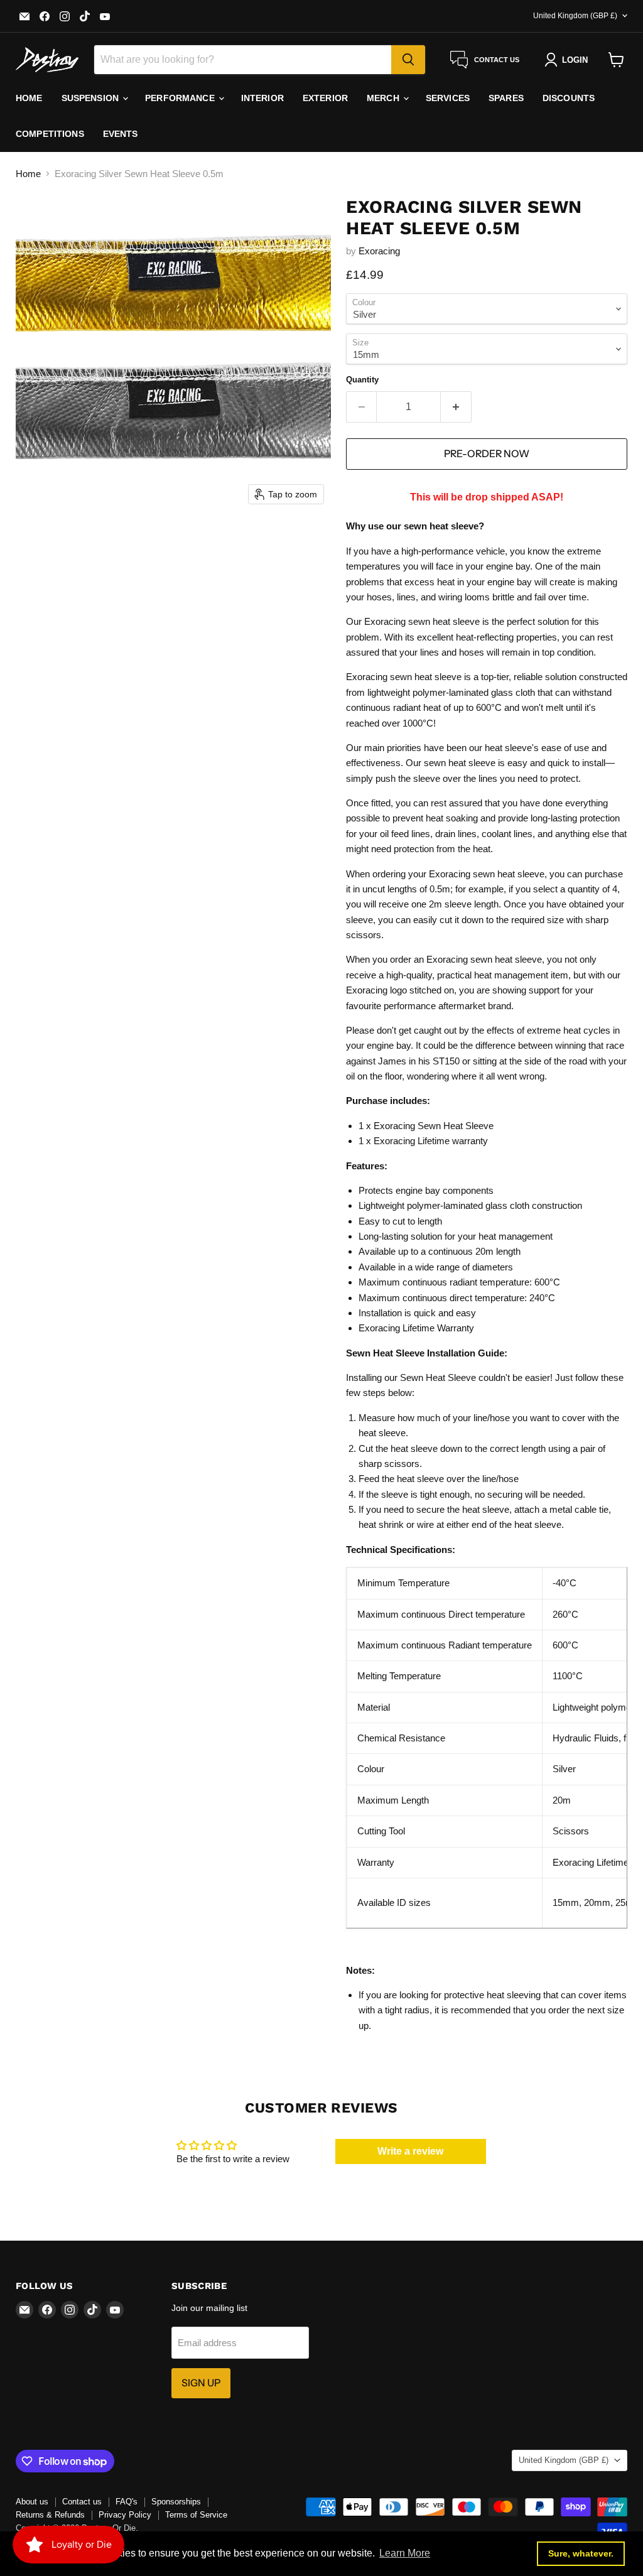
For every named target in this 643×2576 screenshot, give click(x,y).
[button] (569, 60)
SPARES (506, 98)
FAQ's (127, 2502)
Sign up (201, 2383)
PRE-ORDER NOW (487, 454)
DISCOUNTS (569, 98)
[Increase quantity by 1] (456, 407)
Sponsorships (176, 2502)
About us (32, 2502)
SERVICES (448, 98)
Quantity (362, 380)
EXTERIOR (325, 98)
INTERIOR (262, 98)
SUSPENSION (92, 98)
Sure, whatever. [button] (581, 2553)
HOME (29, 98)
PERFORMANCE (181, 98)
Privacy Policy (125, 2515)
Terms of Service (196, 2515)
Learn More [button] (405, 2553)
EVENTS (121, 134)
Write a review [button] (410, 2151)
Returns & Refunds (50, 2515)
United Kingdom (575, 16)
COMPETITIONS (50, 134)
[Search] (408, 60)
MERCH (384, 98)
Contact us (82, 2502)
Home (28, 174)
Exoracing (379, 251)
